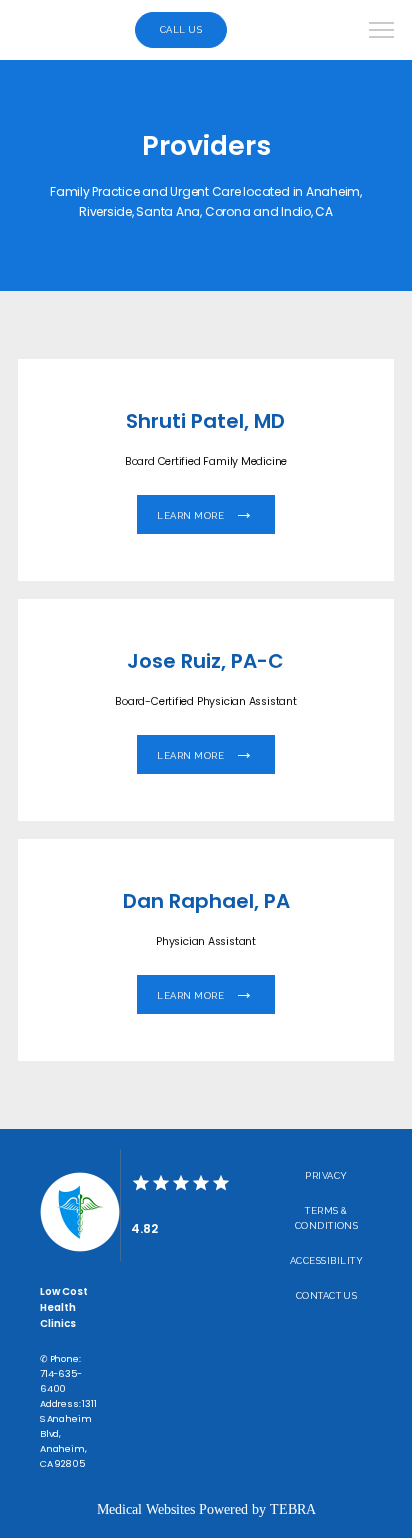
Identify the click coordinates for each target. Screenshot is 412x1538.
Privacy (326, 1175)
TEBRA (293, 1509)
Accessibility (326, 1260)
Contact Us (327, 1295)
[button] (382, 32)
